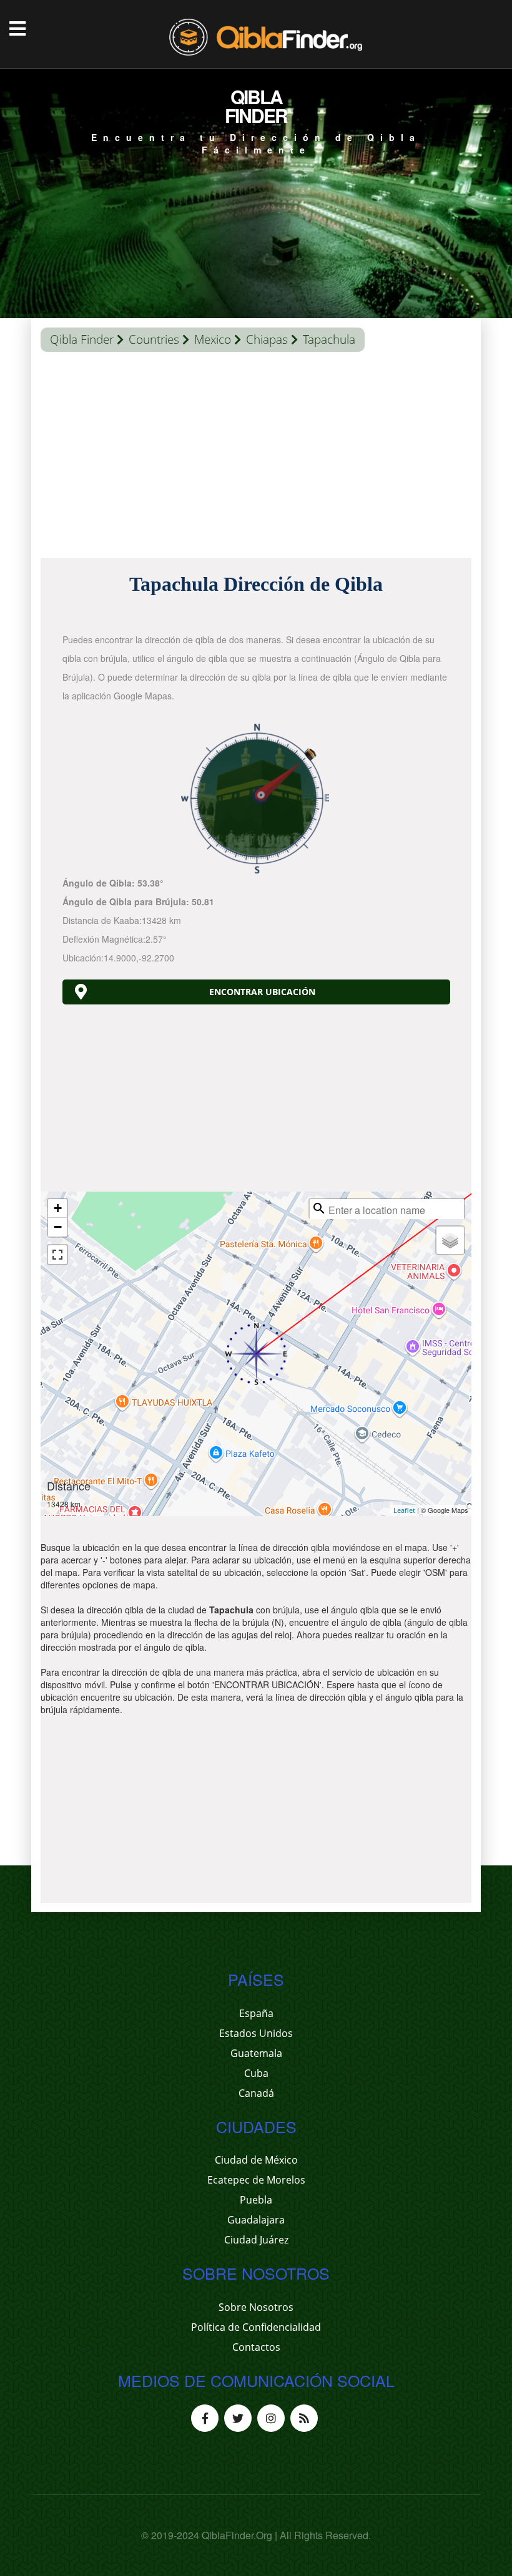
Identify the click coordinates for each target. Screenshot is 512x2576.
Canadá (256, 2093)
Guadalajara (256, 2220)
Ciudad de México (256, 2160)
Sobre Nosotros (256, 2307)
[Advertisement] (256, 458)
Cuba (256, 2073)
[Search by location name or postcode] (319, 1208)
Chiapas (267, 339)
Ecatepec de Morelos (256, 2180)
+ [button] (58, 1208)
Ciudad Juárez (256, 2240)
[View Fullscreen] (57, 1255)
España (256, 2013)
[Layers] (450, 1240)
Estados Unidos (256, 2033)
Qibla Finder (82, 339)
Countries (154, 339)
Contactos (256, 2347)
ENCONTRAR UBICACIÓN (262, 992)
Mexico (213, 339)
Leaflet (404, 1510)
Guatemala (256, 2053)
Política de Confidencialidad (256, 2327)
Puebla (256, 2200)
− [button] (58, 1227)
